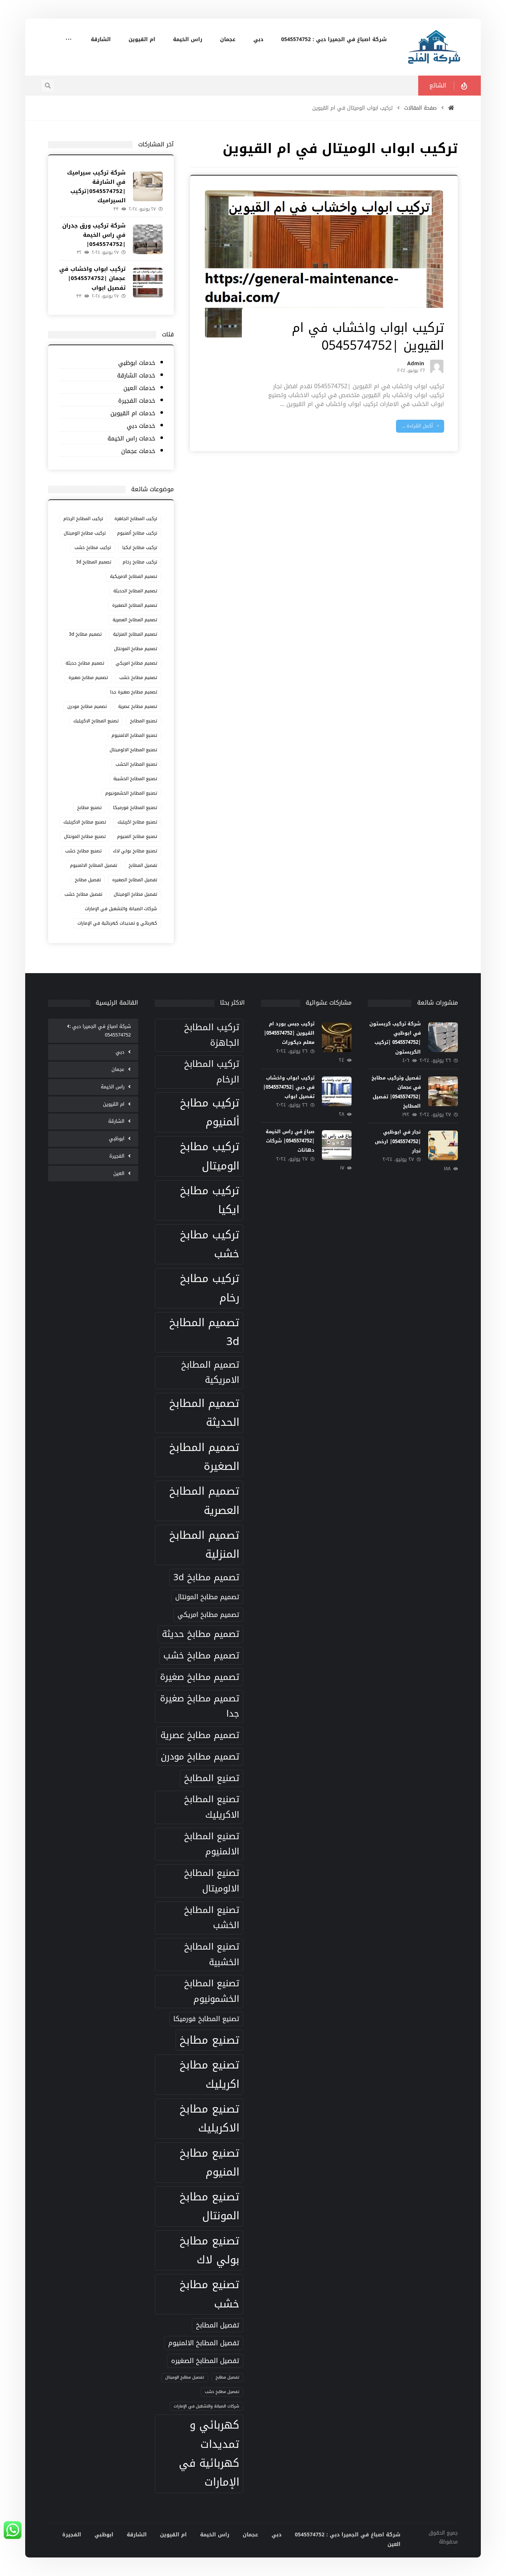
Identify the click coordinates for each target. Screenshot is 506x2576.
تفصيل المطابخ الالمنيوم (94, 865)
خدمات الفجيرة (137, 401)
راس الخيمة (113, 1087)
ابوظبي (117, 1139)
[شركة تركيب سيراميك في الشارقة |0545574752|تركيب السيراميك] (148, 186)
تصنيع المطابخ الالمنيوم (134, 735)
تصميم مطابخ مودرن (87, 706)
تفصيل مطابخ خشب (83, 894)
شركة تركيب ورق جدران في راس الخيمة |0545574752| (94, 235)
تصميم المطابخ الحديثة (135, 591)
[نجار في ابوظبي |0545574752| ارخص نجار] (443, 1145)
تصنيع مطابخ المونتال (85, 836)
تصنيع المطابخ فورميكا (135, 808)
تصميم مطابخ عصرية (138, 706)
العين (119, 1173)
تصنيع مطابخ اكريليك (137, 822)
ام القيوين (114, 1104)
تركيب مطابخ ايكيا (140, 548)
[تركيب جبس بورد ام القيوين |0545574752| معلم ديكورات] (337, 1037)
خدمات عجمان (138, 451)
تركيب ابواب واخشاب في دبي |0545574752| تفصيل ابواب (289, 1087)
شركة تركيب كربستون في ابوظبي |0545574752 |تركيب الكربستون (395, 1038)
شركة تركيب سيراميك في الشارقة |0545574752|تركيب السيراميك (96, 187)
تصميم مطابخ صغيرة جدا (134, 692)
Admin (416, 365)
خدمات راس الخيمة (131, 439)
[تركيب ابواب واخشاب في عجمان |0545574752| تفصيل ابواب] (148, 283)
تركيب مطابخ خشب (93, 548)
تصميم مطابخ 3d (85, 634)
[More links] (69, 40)
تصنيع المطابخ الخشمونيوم (131, 793)
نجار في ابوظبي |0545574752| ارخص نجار (398, 1141)
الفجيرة (117, 1156)
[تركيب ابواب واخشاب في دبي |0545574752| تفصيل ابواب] (337, 1091)
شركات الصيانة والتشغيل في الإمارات (121, 909)
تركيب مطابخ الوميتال (85, 533)
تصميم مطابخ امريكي (136, 663)
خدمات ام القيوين (133, 414)
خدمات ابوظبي (137, 363)
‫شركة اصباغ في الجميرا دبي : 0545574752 (100, 1031)
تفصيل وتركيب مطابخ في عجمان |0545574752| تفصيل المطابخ (396, 1092)
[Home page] (451, 108)
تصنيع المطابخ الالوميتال (133, 750)
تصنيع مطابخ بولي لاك (135, 851)
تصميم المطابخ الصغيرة (135, 605)
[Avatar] (437, 366)
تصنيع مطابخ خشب (83, 851)
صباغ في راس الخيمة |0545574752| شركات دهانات (290, 1141)
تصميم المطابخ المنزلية (135, 634)
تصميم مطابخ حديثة (85, 663)
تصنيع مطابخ (89, 808)
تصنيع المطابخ (144, 721)
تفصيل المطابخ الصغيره (135, 880)
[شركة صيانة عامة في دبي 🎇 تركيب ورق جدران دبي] (435, 47)
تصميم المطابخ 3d (94, 562)
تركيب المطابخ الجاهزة (136, 519)
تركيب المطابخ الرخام (83, 519)
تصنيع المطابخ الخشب (136, 764)
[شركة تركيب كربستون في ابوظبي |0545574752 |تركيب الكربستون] (443, 1037)
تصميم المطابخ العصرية (135, 620)
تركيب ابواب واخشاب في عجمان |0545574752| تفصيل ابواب (92, 278)
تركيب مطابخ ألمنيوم (137, 533)
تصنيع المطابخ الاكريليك (96, 721)
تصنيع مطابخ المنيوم (137, 836)
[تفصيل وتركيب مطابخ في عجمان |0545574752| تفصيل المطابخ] (443, 1091)
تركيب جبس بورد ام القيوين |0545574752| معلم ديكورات (289, 1033)
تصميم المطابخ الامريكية (134, 576)
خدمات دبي (141, 426)
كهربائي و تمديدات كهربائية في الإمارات (117, 923)
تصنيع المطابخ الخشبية (135, 779)
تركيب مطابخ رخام (140, 562)
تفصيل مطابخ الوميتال (135, 894)
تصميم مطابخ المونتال (136, 649)
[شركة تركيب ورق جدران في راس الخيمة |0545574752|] (148, 239)
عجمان (118, 1069)
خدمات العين (139, 388)
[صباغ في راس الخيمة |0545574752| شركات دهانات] (337, 1145)
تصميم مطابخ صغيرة (88, 678)
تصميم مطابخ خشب (138, 678)
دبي (120, 1052)
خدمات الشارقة (136, 376)
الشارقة (116, 1121)
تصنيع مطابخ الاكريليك (85, 822)
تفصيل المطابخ (143, 865)
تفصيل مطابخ (88, 880)
